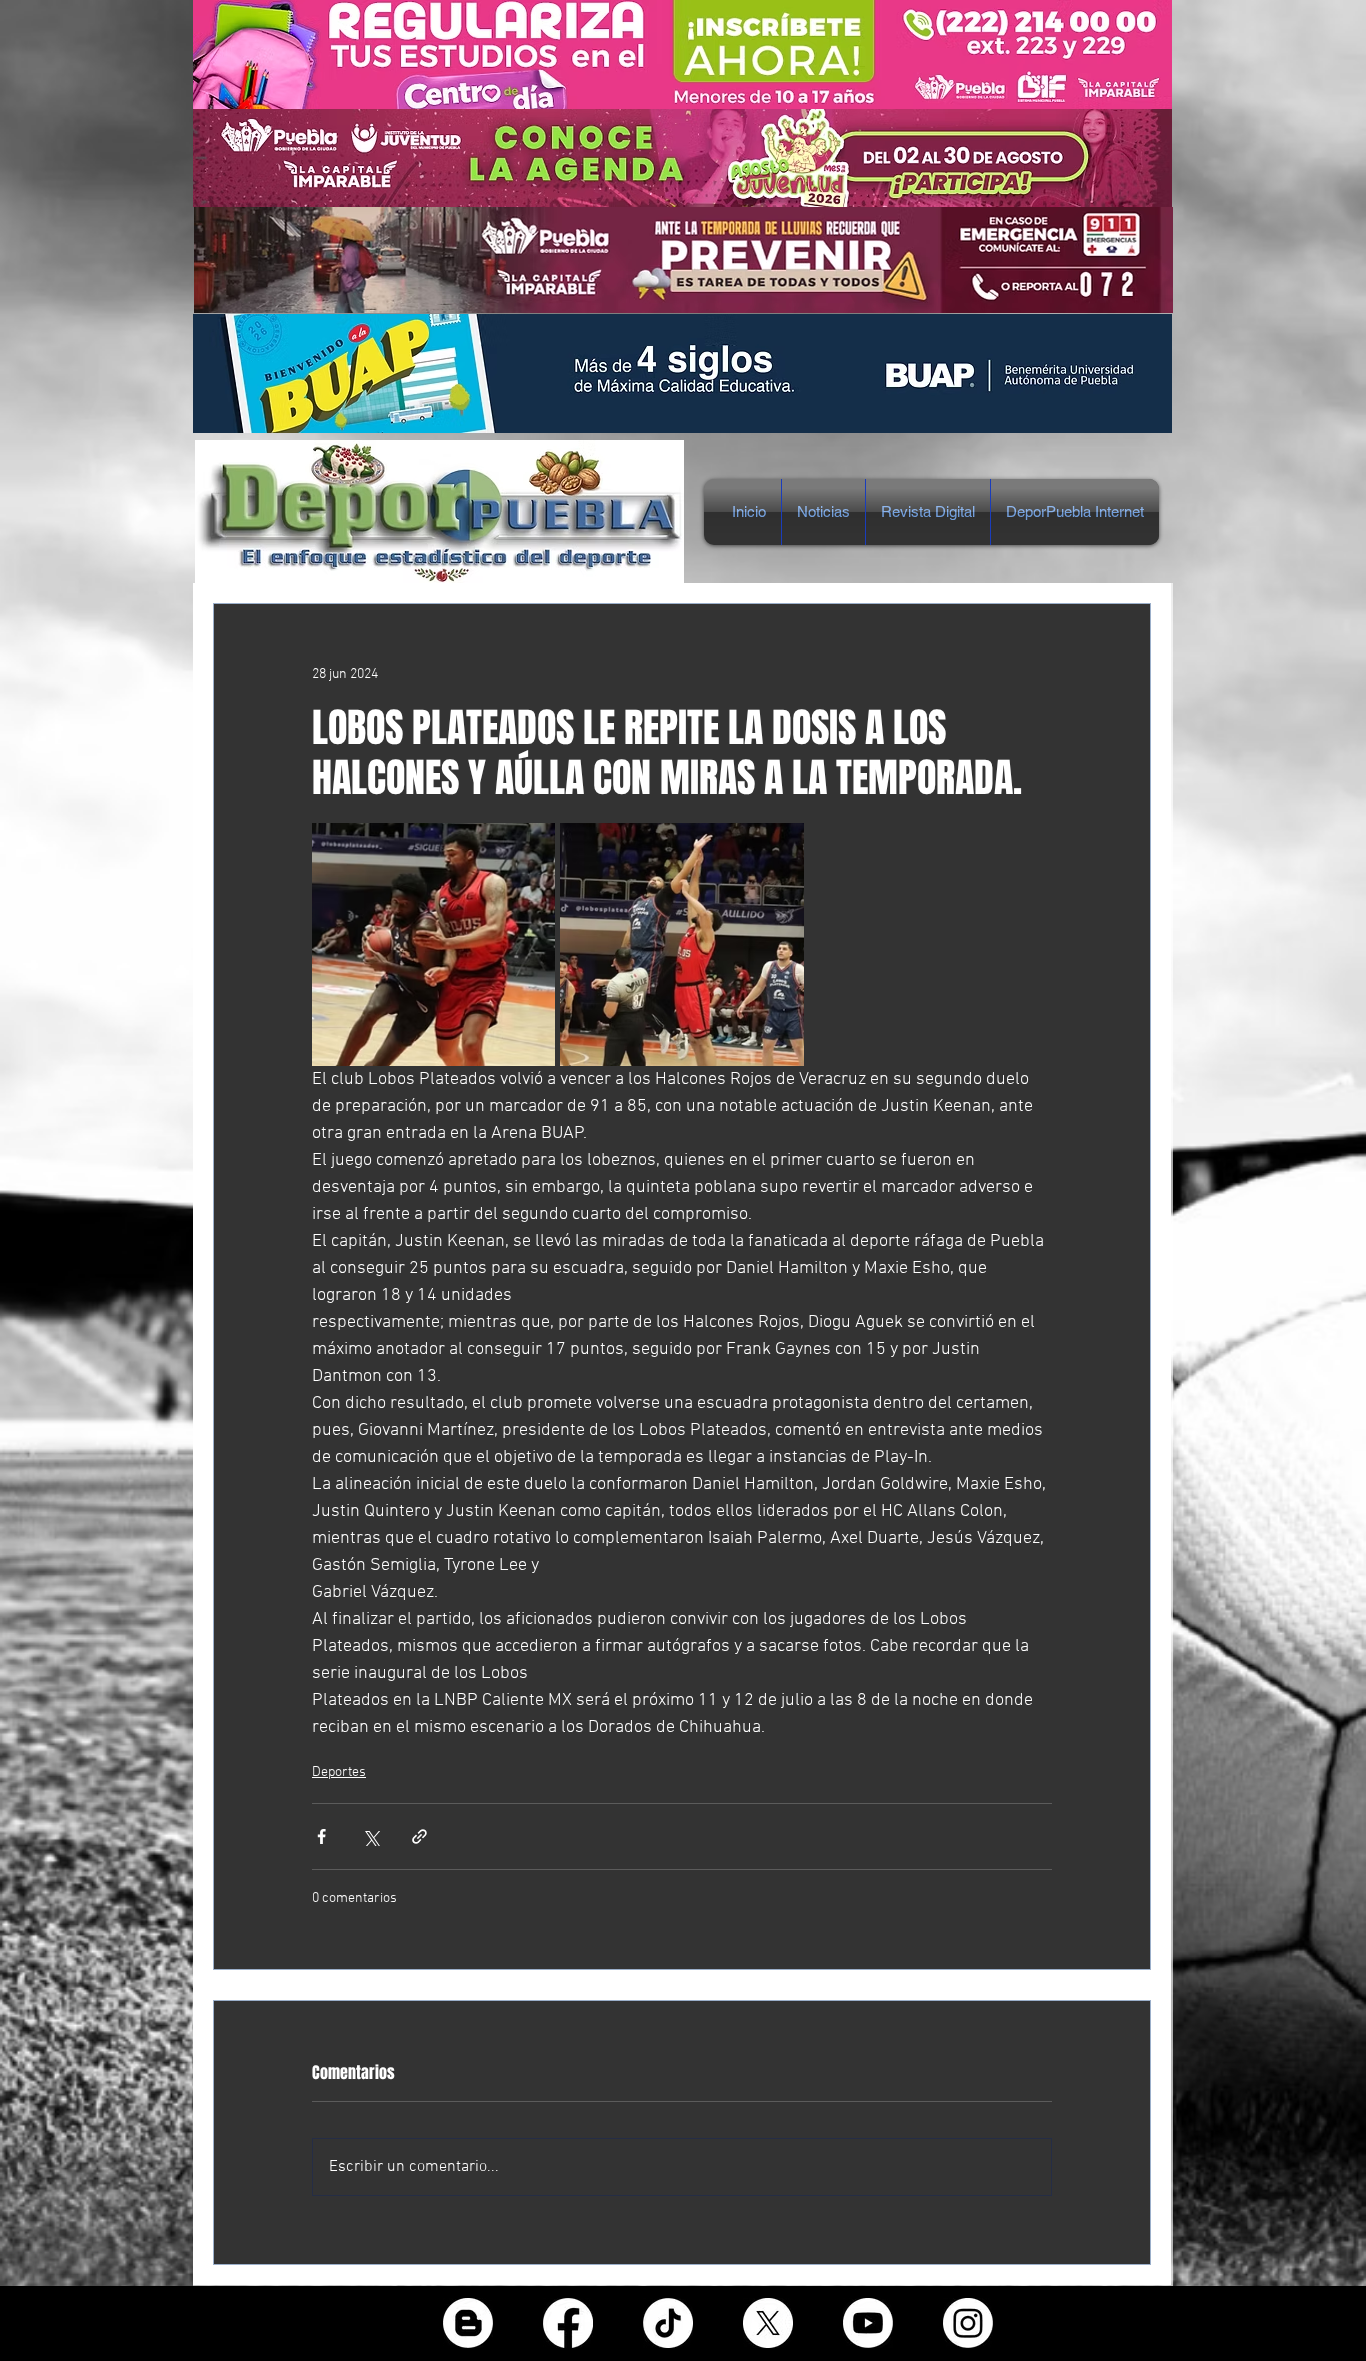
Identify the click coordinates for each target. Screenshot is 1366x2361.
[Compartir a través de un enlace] (419, 1836)
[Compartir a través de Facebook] (321, 1836)
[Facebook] (568, 2323)
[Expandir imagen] (433, 944)
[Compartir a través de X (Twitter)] (370, 1836)
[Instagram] (968, 2323)
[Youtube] (868, 2323)
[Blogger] (468, 2323)
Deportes (339, 1772)
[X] (768, 2323)
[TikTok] (668, 2323)
